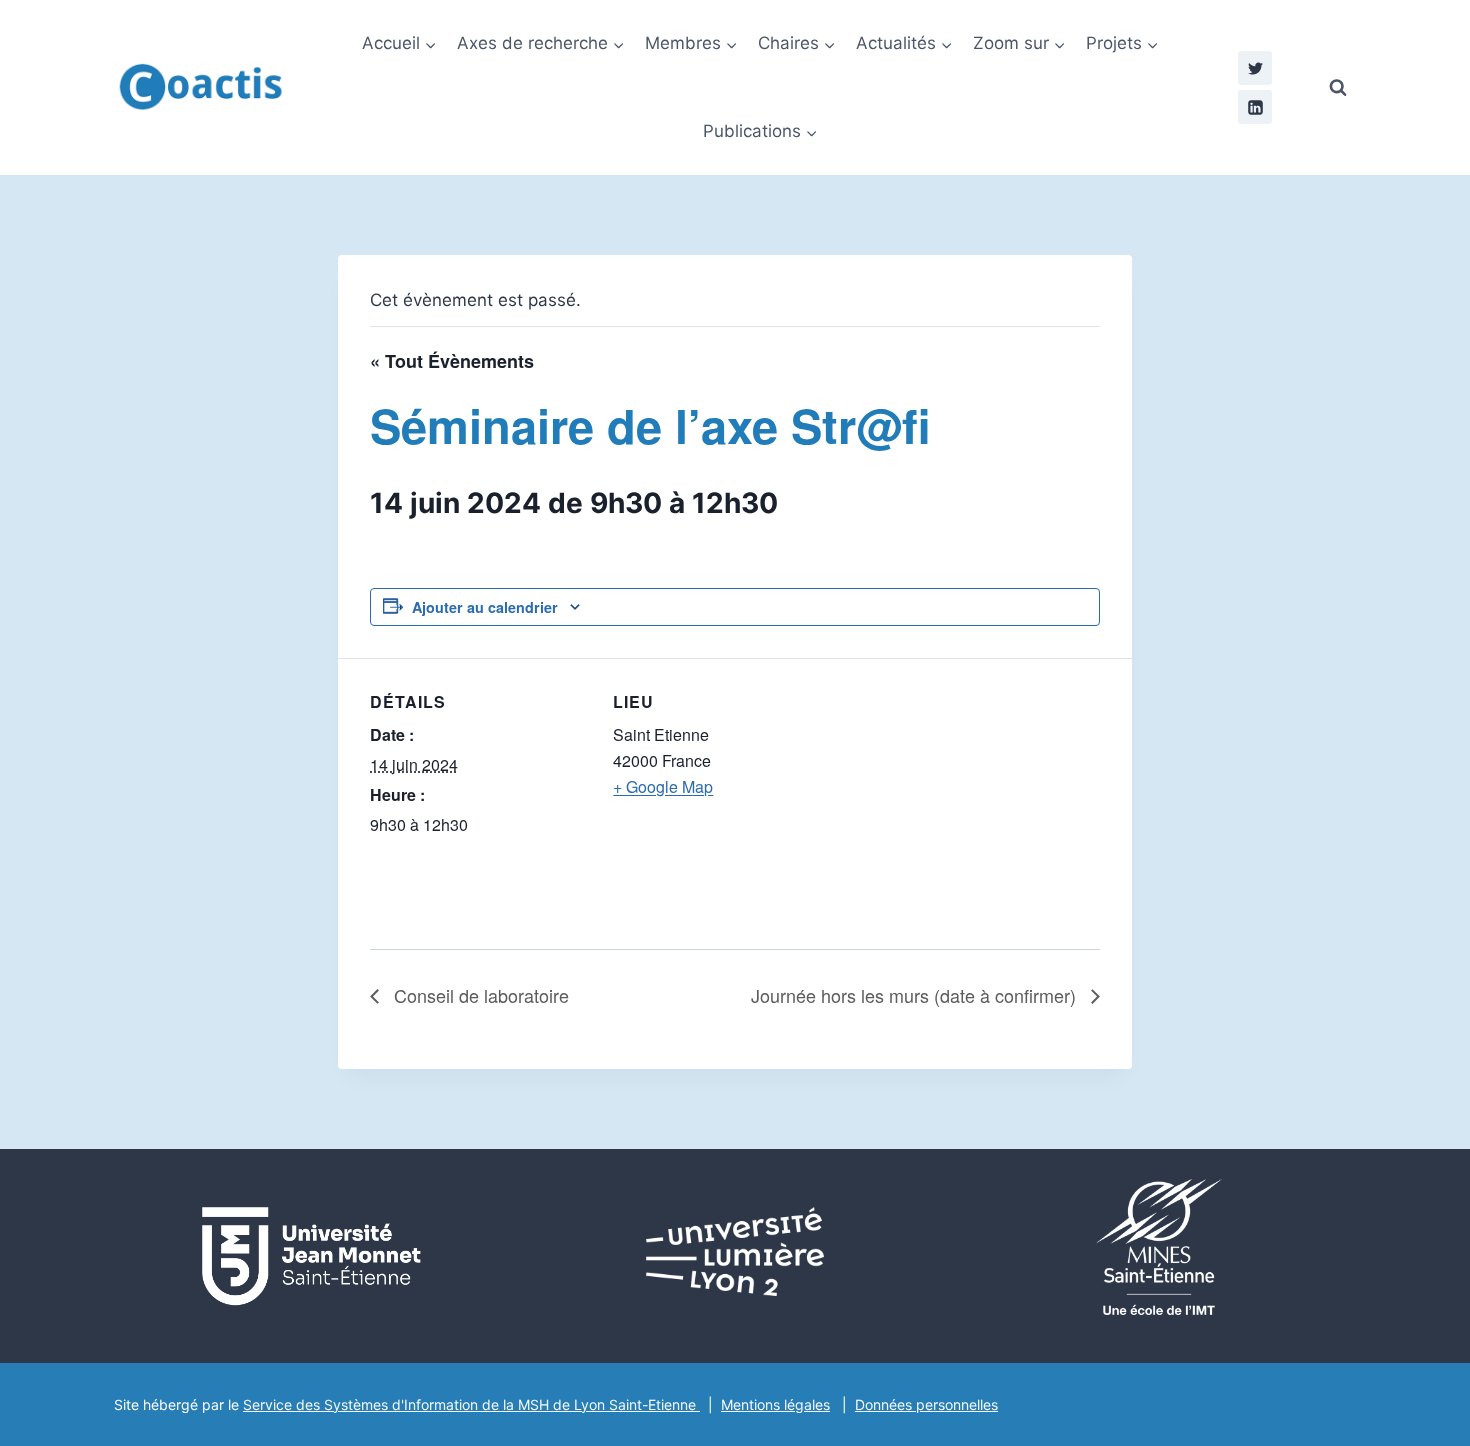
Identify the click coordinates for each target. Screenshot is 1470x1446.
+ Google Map (663, 786)
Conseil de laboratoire (479, 995)
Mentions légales (775, 1404)
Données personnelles (926, 1404)
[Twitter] (1255, 68)
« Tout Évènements (452, 361)
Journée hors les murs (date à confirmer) (916, 995)
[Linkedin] (1255, 107)
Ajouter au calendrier (485, 607)
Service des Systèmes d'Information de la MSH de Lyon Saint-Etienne (471, 1404)
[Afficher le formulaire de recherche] (1338, 88)
